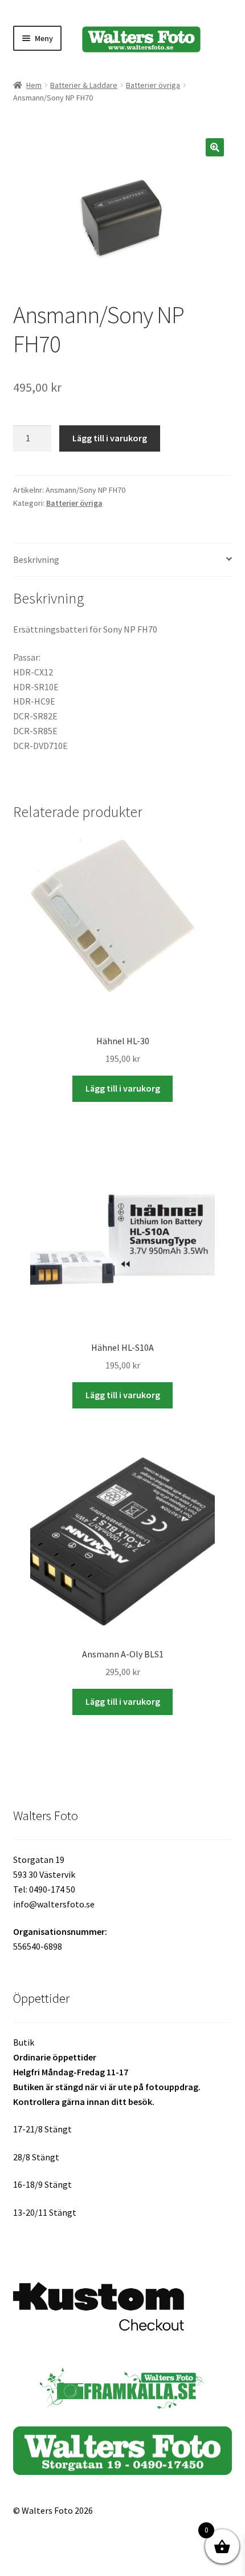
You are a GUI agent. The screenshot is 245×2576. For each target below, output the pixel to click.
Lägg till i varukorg (110, 438)
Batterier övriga (153, 85)
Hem (34, 85)
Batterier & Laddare (84, 85)
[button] (215, 147)
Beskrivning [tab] (36, 560)
